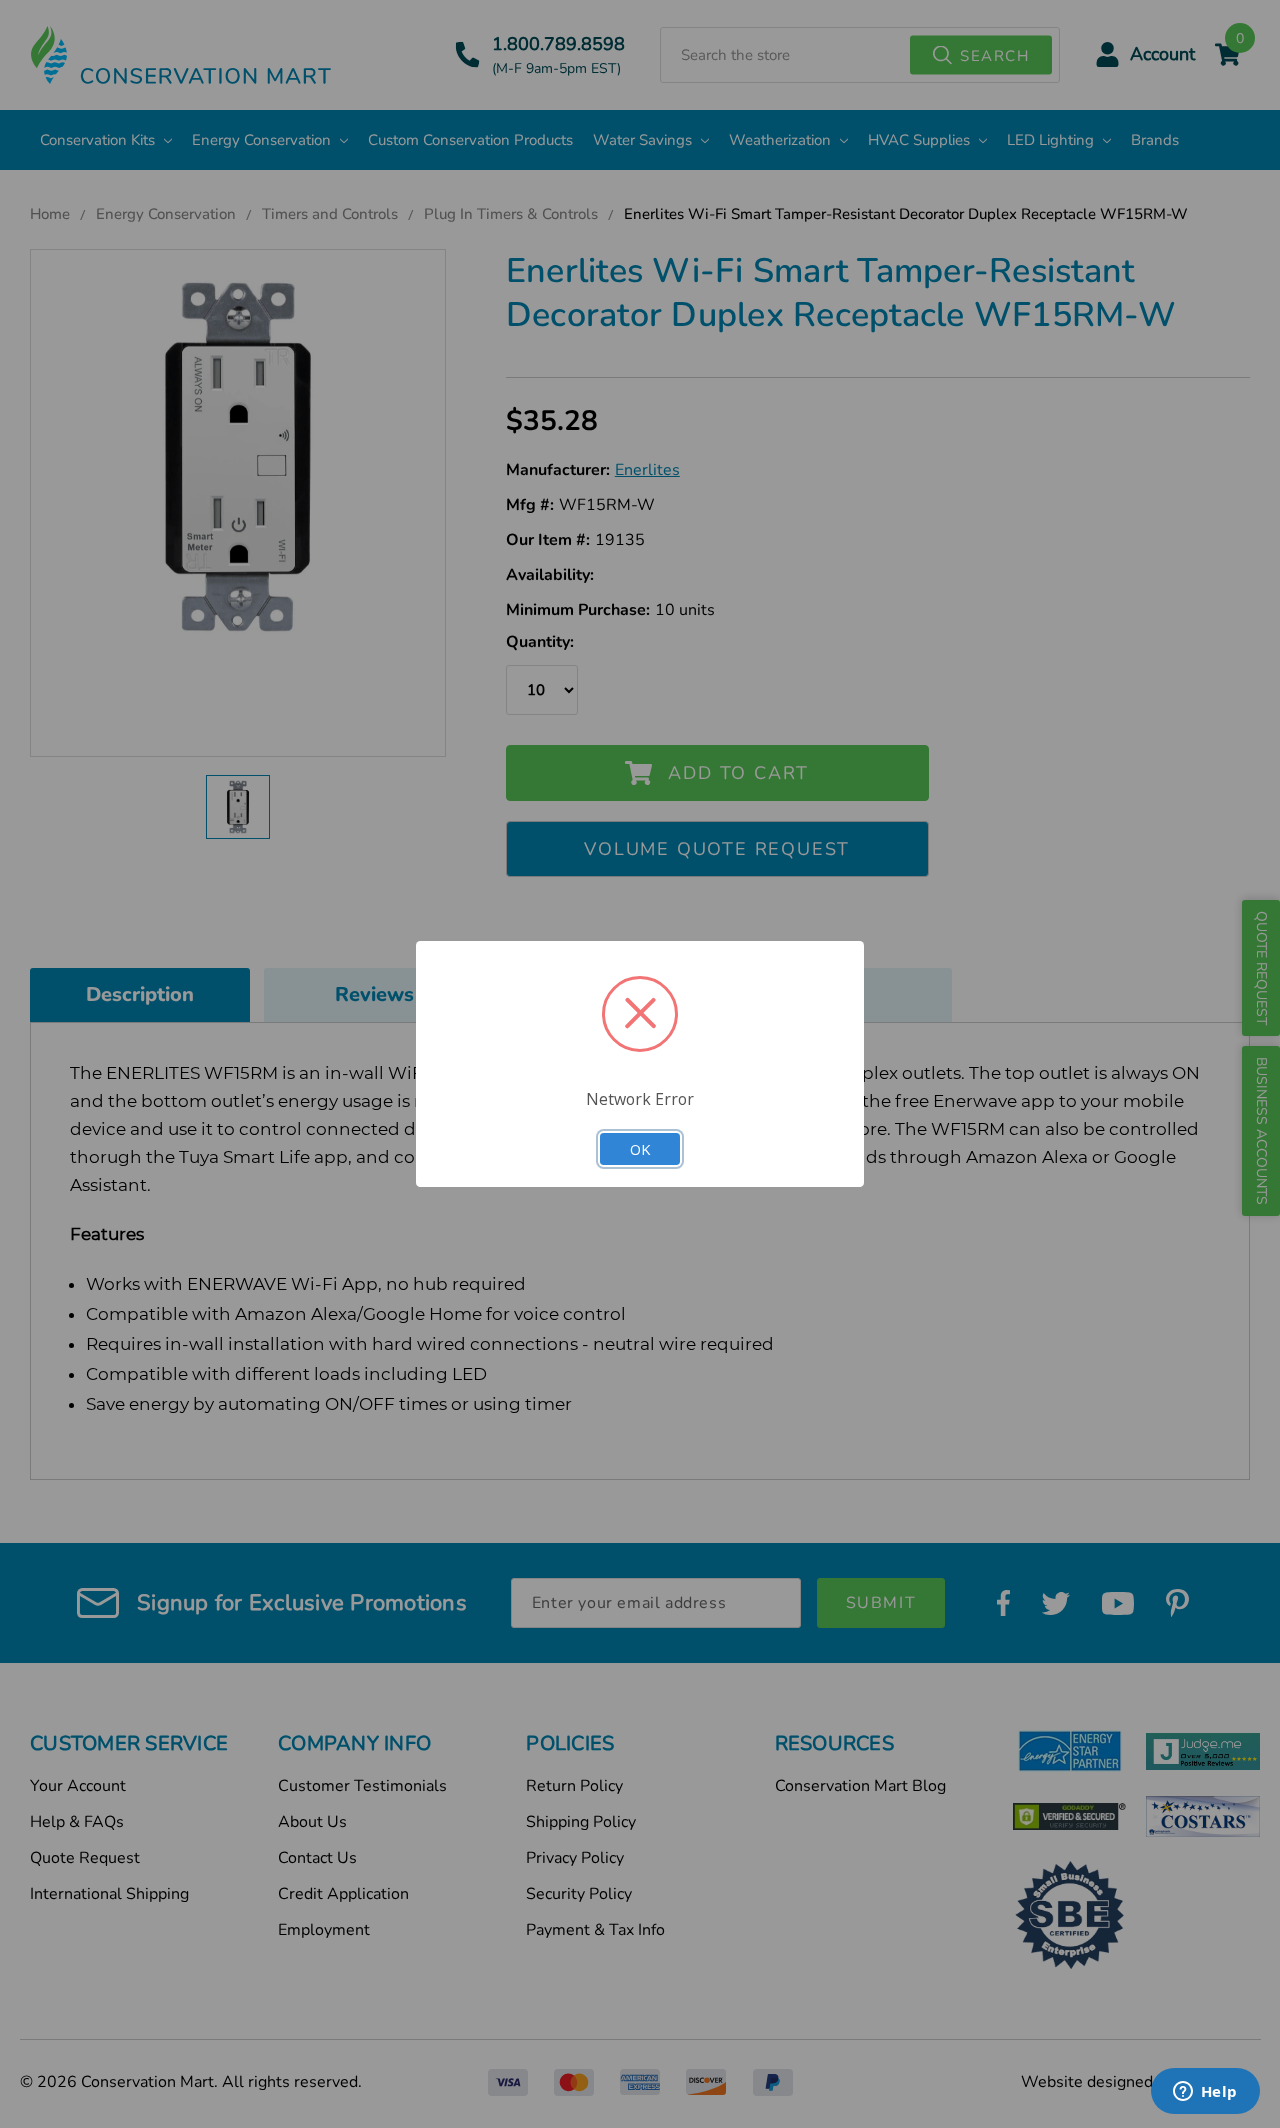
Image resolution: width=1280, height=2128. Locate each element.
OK (640, 1149)
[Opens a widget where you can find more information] (1205, 2093)
